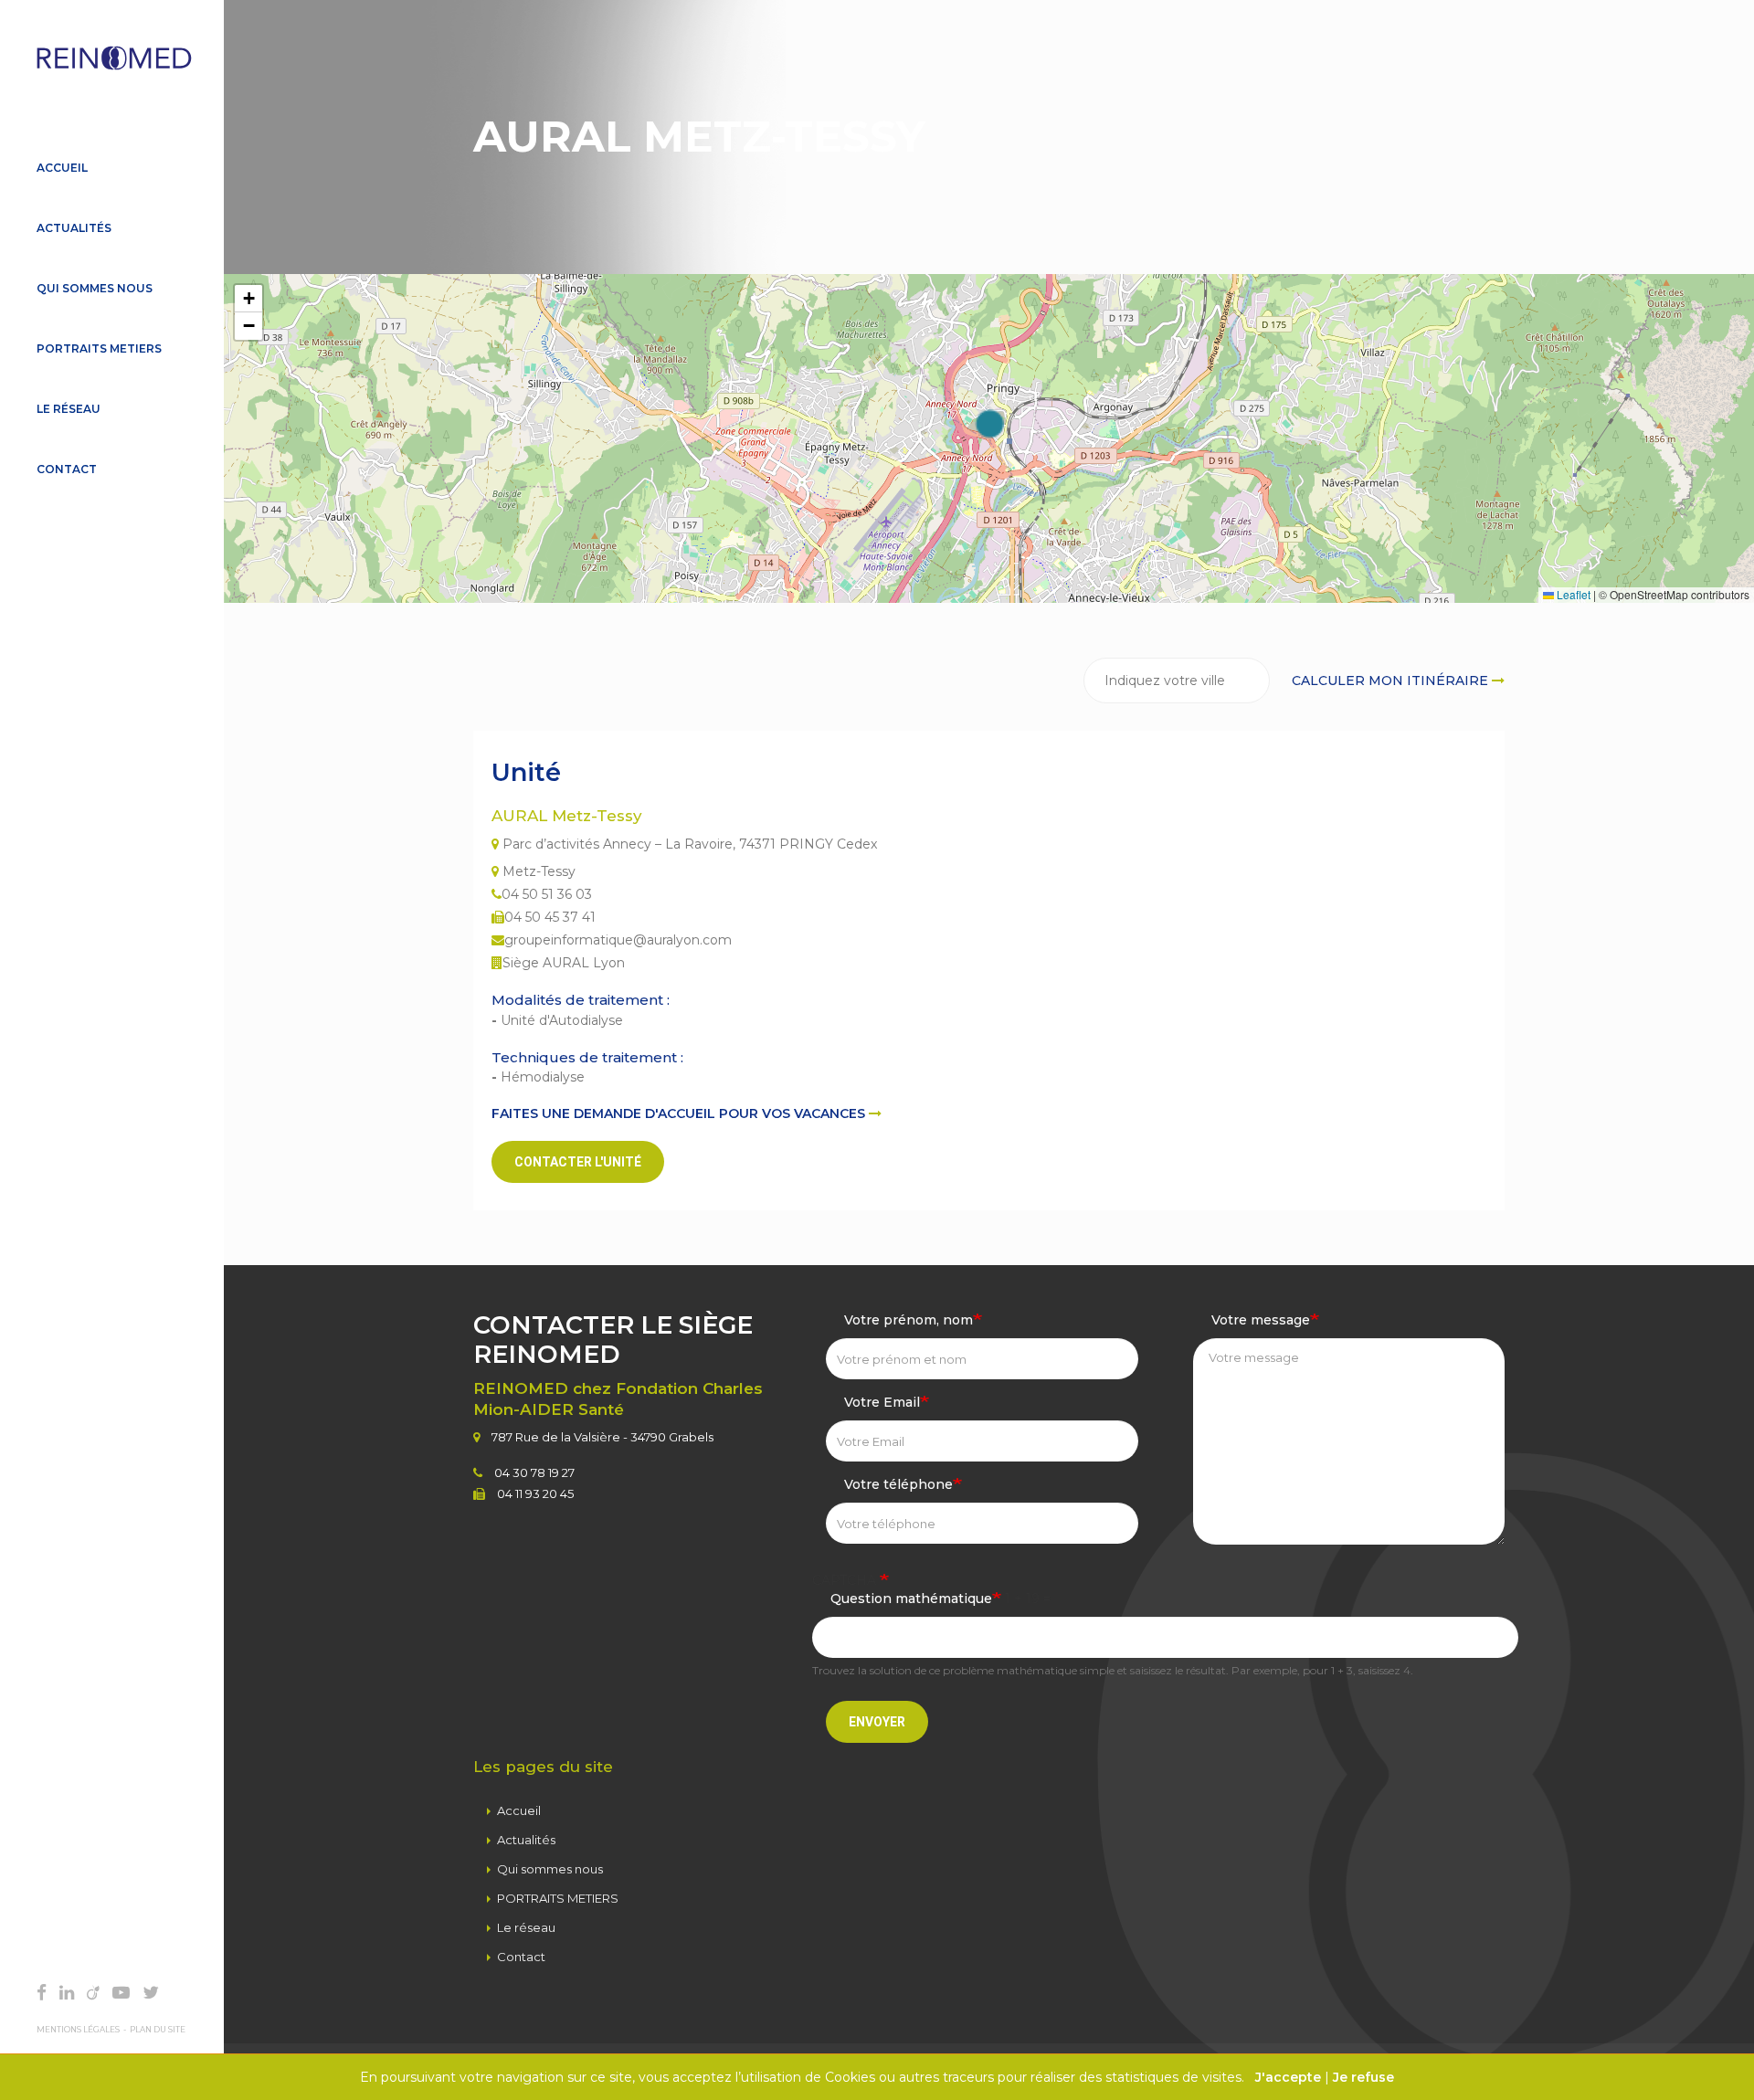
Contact (67, 469)
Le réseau (69, 409)
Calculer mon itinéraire (1392, 681)
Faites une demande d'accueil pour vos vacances (680, 1113)
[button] (989, 424)
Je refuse (1363, 2077)
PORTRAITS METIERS (99, 348)
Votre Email (882, 1402)
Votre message (1261, 1320)
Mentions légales (78, 2030)
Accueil (62, 168)
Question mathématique (911, 1599)
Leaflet (1572, 594)
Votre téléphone (898, 1484)
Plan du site (158, 2030)
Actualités (74, 228)
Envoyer (877, 1722)
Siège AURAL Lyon (564, 963)
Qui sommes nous (95, 288)
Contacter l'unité (578, 1162)
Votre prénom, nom (909, 1320)
